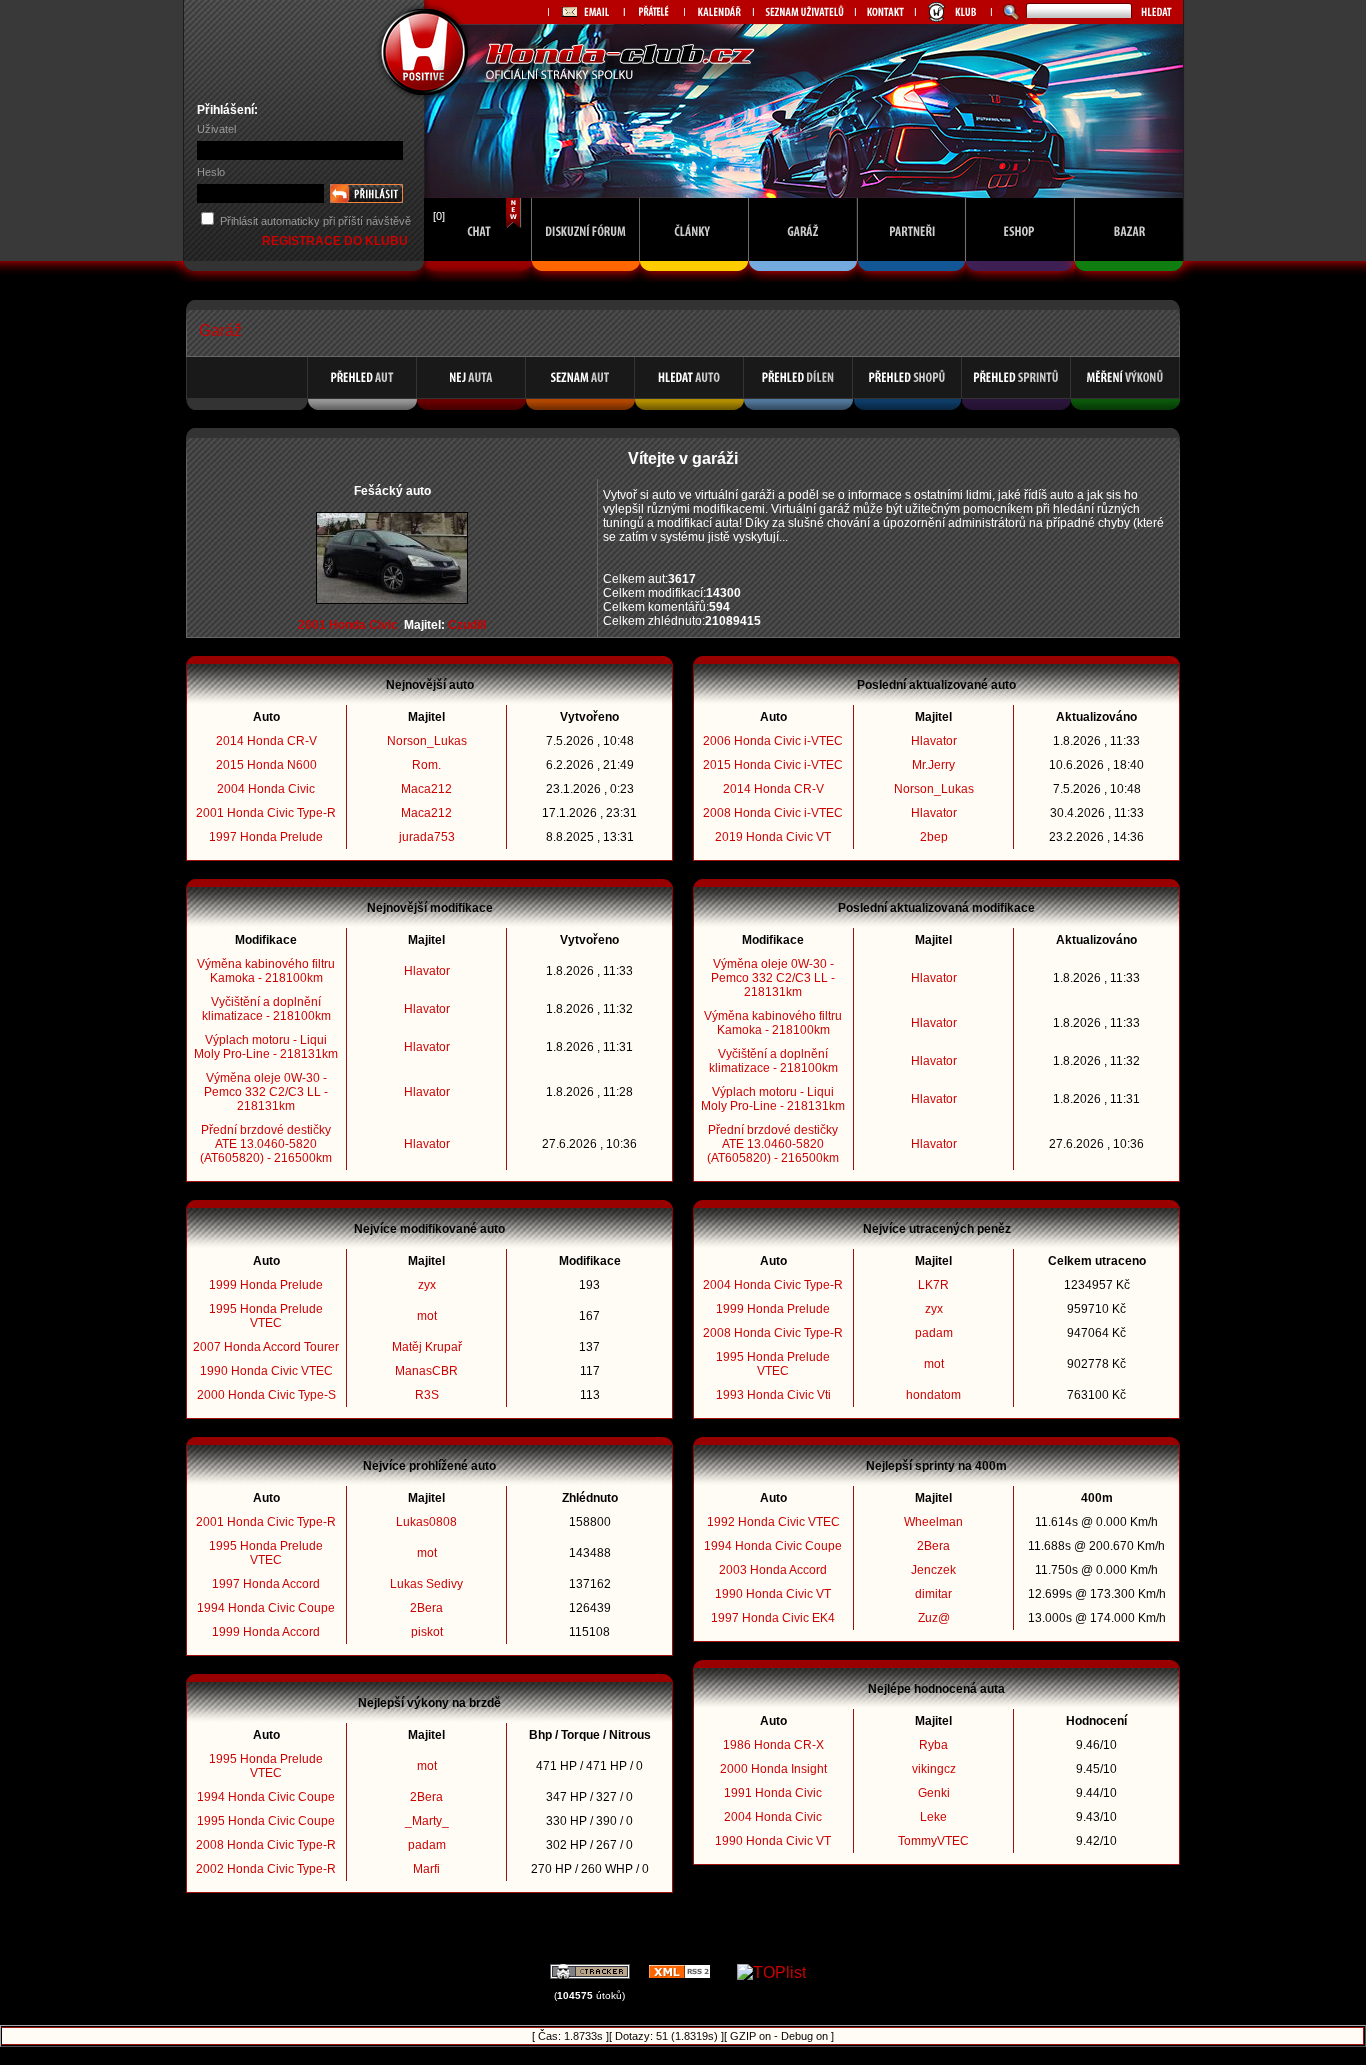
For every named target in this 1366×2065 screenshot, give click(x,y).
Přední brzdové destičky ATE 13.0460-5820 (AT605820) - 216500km (266, 1144)
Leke (933, 1817)
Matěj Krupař (427, 1347)
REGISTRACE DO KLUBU (336, 241)
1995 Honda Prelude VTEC (266, 1316)
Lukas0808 (426, 1522)
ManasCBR (426, 1371)
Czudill (467, 625)
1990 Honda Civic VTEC (266, 1371)
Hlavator (427, 971)
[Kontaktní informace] (885, 12)
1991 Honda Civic (773, 1793)
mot (427, 1316)
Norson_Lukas (427, 741)
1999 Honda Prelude (266, 1285)
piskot (427, 1632)
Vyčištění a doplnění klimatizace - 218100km (266, 1009)
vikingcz (934, 1769)
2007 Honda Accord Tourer (266, 1347)
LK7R (933, 1285)
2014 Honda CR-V (266, 741)
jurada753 (427, 837)
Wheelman (933, 1522)
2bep (934, 837)
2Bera (426, 1608)
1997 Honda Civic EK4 (773, 1618)
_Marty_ (427, 1821)
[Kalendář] (718, 12)
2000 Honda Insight (773, 1769)
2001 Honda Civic (348, 625)
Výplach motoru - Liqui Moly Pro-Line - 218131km (266, 1047)
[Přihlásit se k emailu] (586, 12)
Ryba (933, 1745)
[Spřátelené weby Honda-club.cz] (654, 12)
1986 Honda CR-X (773, 1745)
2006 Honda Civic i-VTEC (773, 741)
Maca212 (426, 789)
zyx (427, 1285)
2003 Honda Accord (773, 1570)
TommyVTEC (933, 1841)
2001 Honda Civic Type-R (266, 813)
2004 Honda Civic (266, 789)
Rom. (426, 765)
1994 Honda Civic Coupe (266, 1608)
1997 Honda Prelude (266, 837)
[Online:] (478, 276)
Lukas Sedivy (426, 1584)
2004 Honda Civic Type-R (773, 1285)
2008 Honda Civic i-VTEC (773, 813)
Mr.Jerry (933, 765)
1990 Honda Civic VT (773, 1594)
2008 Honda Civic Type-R (266, 1845)
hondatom (933, 1395)
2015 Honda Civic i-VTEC (773, 765)
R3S (427, 1395)
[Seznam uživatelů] (804, 12)
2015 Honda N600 (266, 765)
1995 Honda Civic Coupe (266, 1821)
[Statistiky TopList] (771, 1972)
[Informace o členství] (953, 12)
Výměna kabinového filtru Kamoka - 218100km (266, 971)
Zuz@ (934, 1618)
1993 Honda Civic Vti (773, 1395)
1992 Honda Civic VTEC (773, 1522)
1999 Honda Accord (266, 1632)
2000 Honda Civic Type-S (266, 1395)
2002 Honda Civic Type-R (266, 1869)
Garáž (220, 330)
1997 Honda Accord (266, 1584)
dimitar (933, 1594)
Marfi (426, 1869)
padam (427, 1845)
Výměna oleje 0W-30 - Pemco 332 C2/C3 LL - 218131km (266, 1092)
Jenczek (933, 1570)
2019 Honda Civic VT (773, 837)
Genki (934, 1793)
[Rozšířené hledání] (1008, 12)
